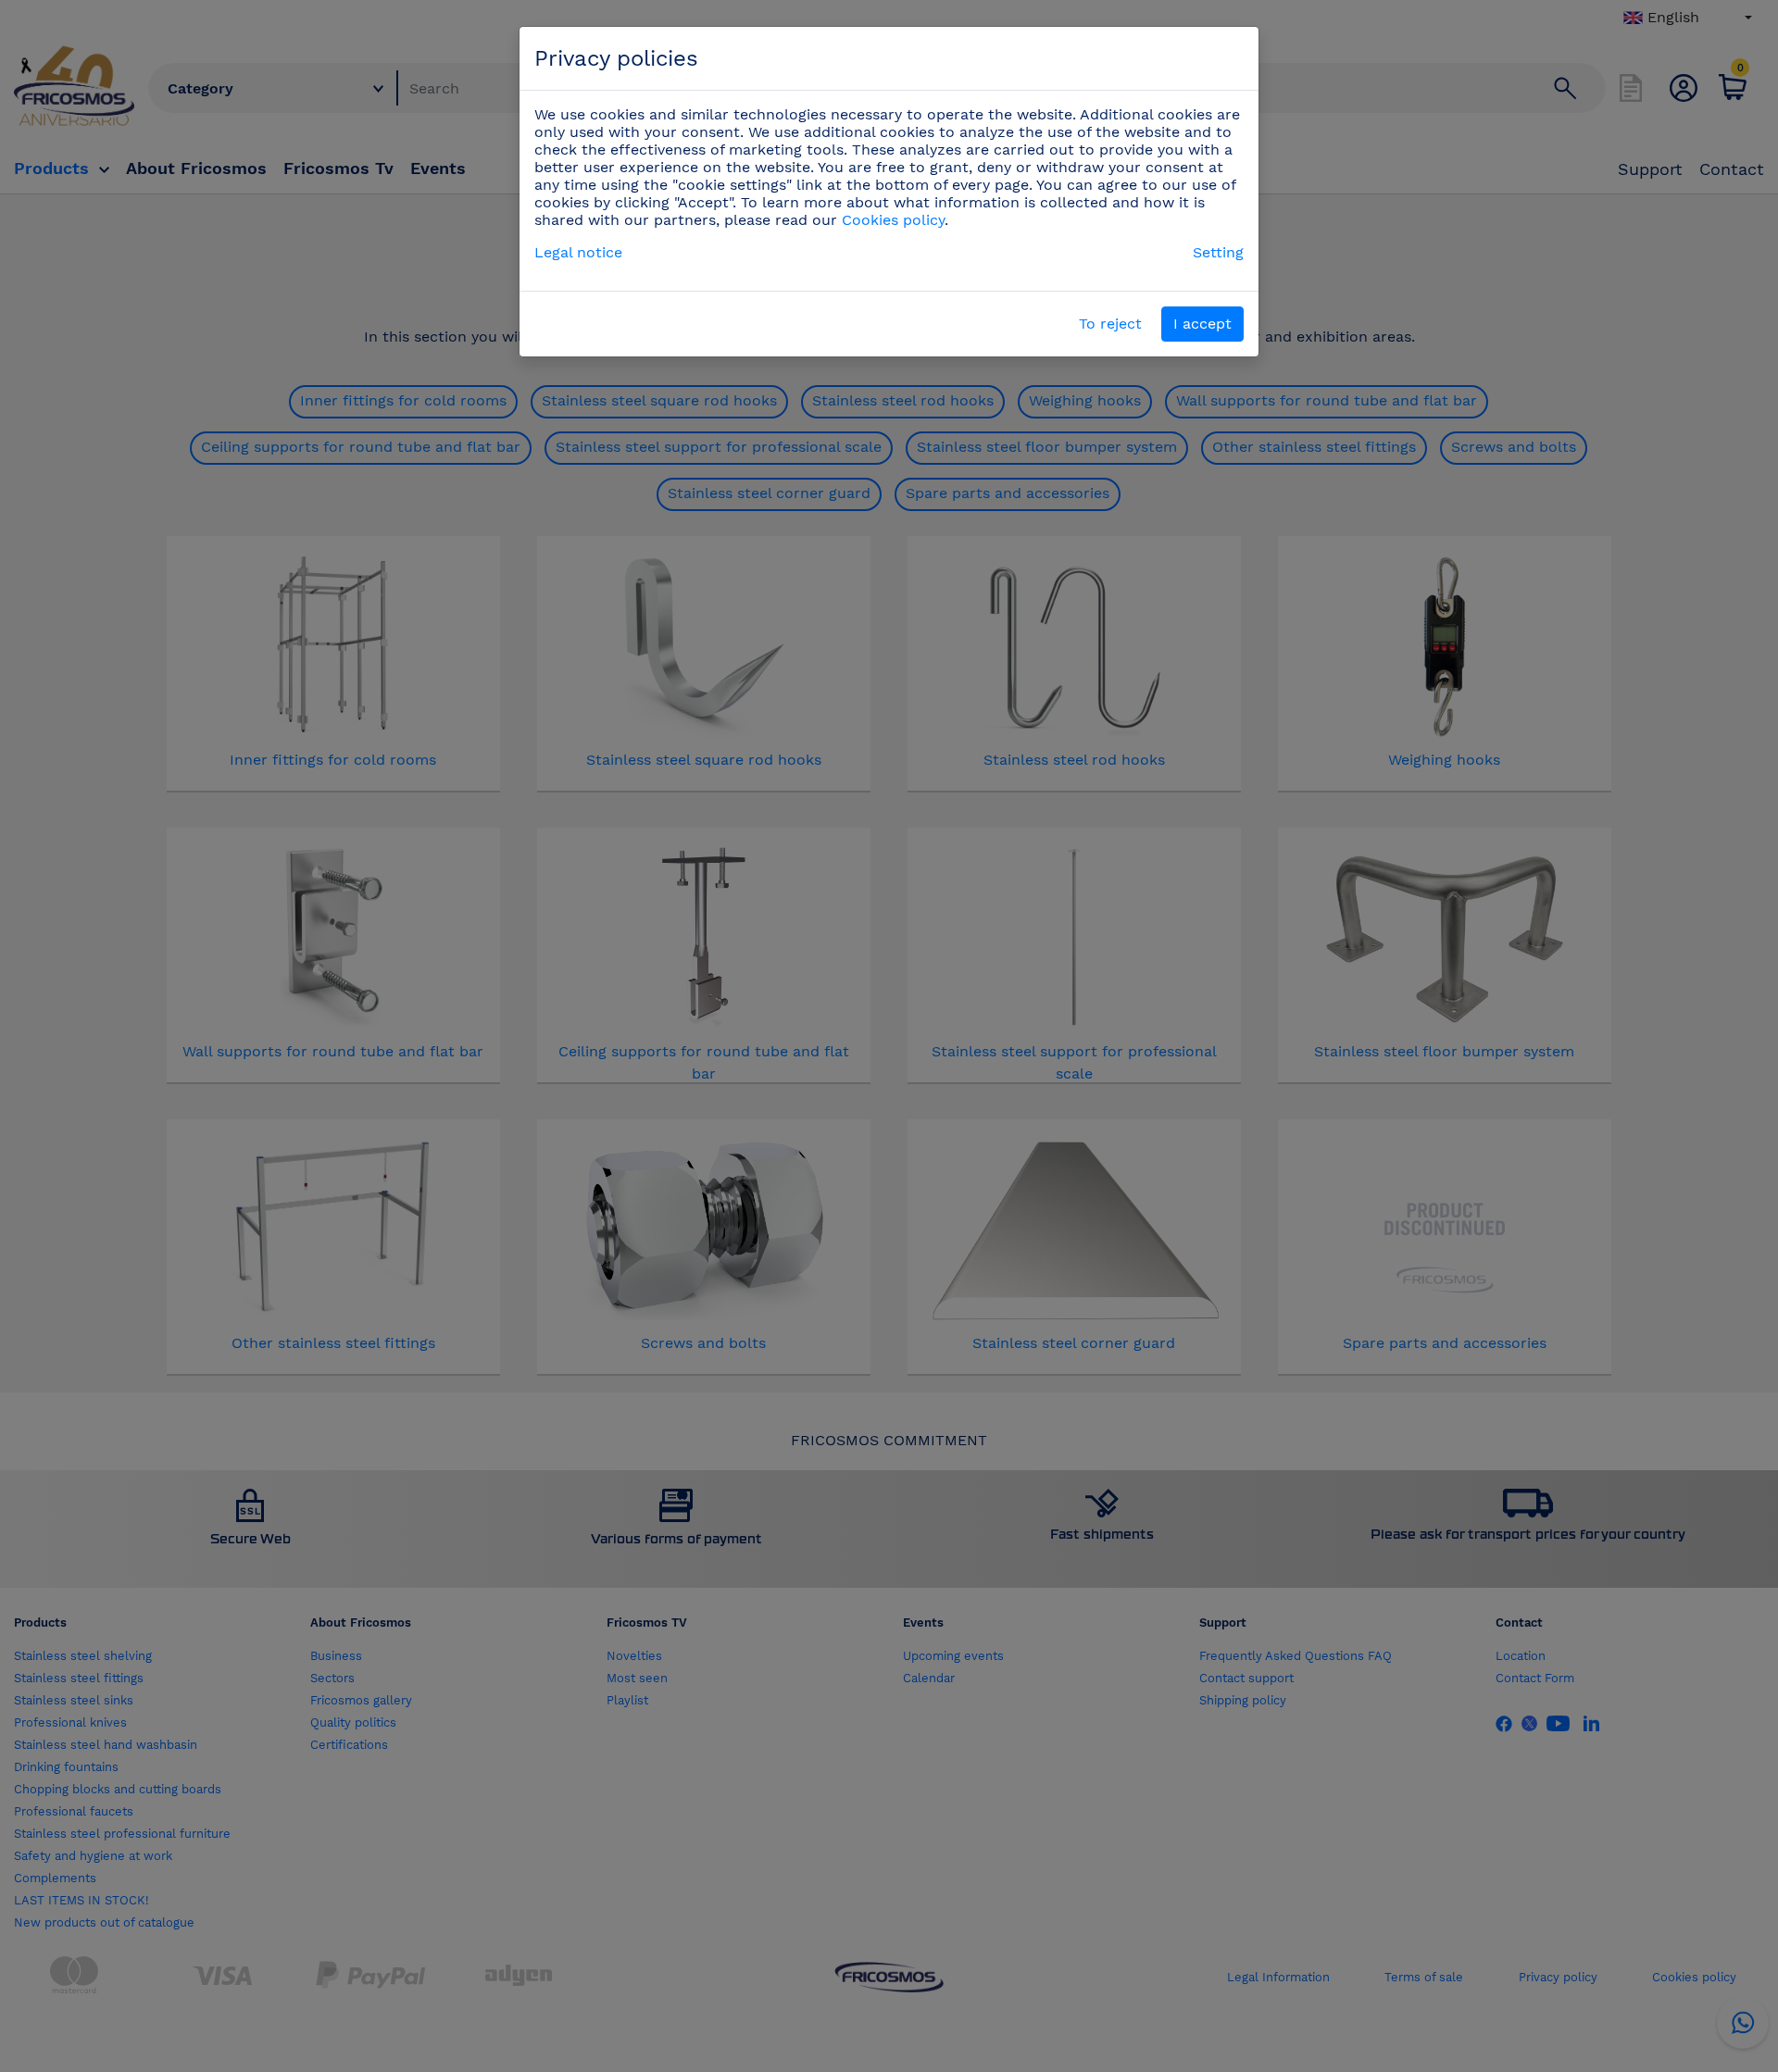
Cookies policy (893, 220)
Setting (1218, 252)
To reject (1110, 324)
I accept (1202, 324)
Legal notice (578, 252)
